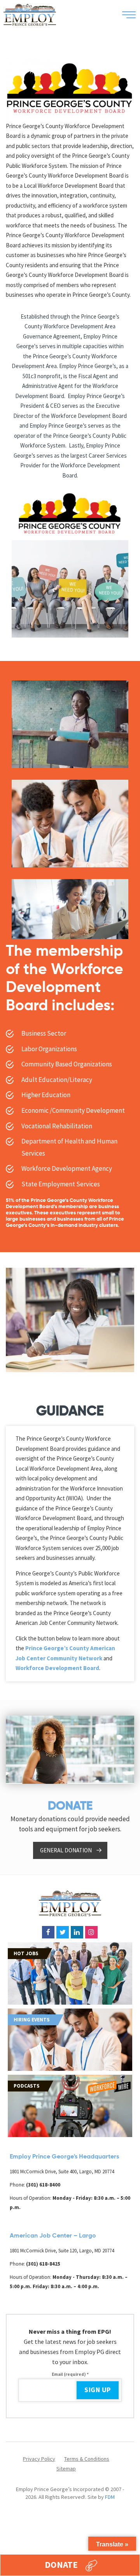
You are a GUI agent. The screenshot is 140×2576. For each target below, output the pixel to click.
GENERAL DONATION (66, 1850)
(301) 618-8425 (43, 2264)
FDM (110, 2497)
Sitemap (66, 2469)
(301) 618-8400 (43, 2185)
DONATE (61, 2565)
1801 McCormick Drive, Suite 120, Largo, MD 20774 (62, 2251)
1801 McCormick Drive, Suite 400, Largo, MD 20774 (62, 2172)
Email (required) (70, 2374)
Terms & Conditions (87, 2459)
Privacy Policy (39, 2459)
